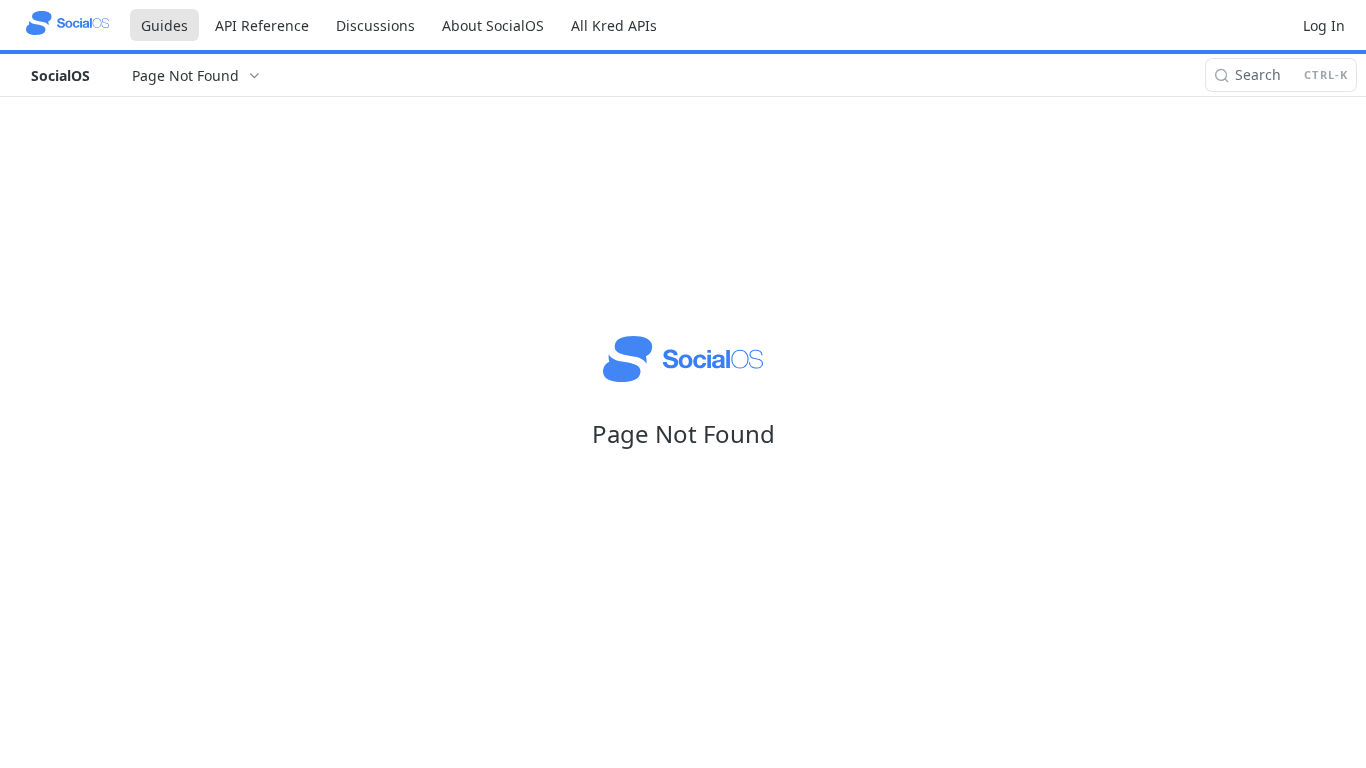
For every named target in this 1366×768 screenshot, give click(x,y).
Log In (1324, 25)
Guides (164, 25)
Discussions (375, 25)
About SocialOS (493, 25)
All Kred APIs (614, 25)
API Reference (262, 25)
